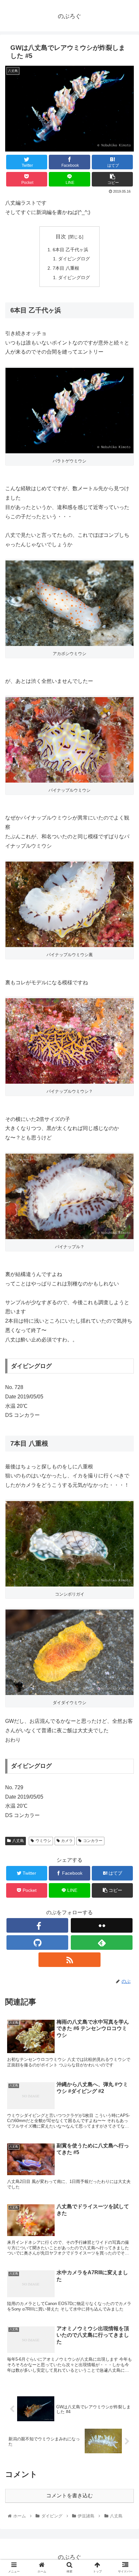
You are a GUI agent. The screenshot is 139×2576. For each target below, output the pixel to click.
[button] (126, 1332)
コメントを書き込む (69, 2496)
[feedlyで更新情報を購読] (102, 1943)
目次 (61, 237)
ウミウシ (43, 1841)
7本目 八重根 (66, 268)
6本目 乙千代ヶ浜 (70, 250)
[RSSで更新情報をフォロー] (69, 1960)
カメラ (67, 1841)
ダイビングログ (74, 259)
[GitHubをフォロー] (37, 1943)
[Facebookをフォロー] (37, 1925)
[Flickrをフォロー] (102, 1925)
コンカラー (93, 1841)
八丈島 (18, 1841)
